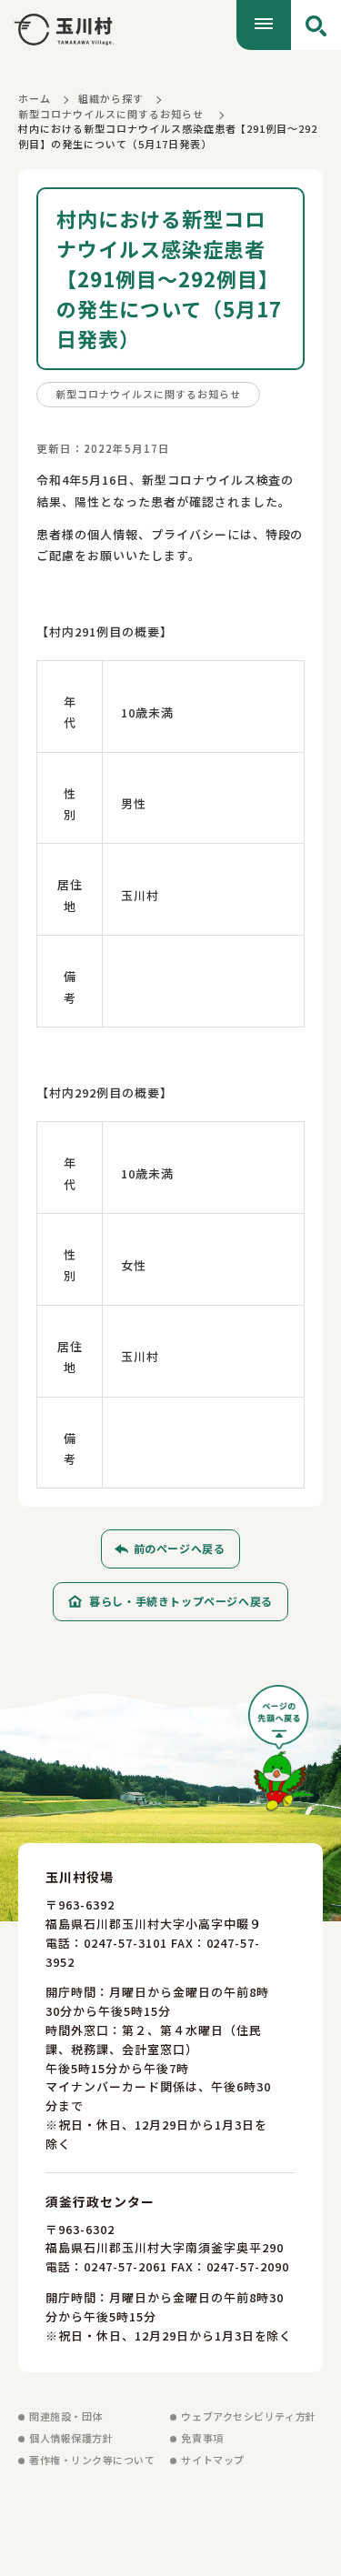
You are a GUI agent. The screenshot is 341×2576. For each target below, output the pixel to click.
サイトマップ (212, 2460)
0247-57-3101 (125, 1943)
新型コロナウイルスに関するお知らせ (111, 114)
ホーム (35, 98)
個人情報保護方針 (71, 2438)
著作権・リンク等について (92, 2460)
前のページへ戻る (180, 1548)
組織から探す (111, 98)
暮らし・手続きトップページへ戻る (181, 1601)
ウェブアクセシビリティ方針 (248, 2416)
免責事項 (202, 2438)
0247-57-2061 (125, 2266)
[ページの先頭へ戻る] (281, 1754)
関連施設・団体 (66, 2416)
